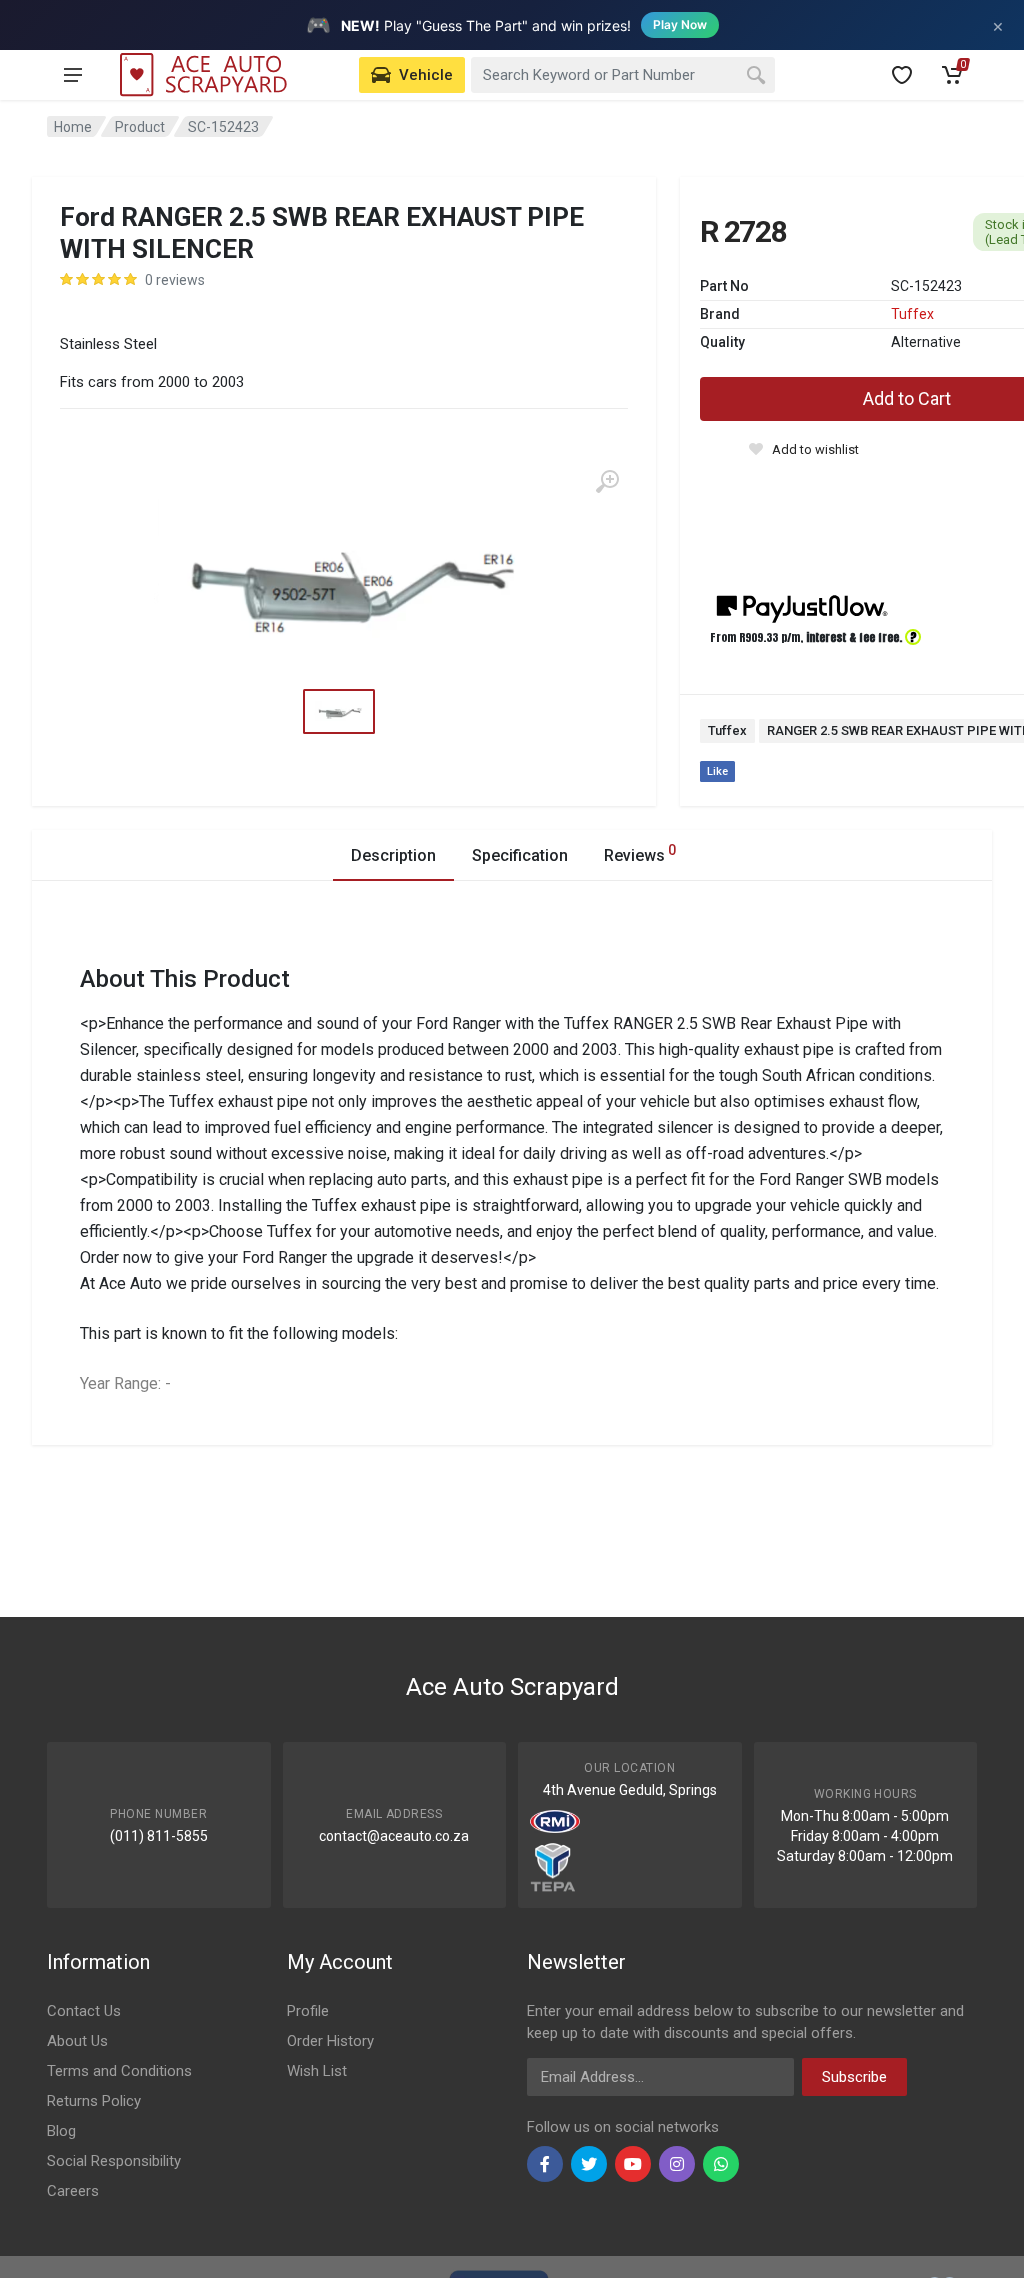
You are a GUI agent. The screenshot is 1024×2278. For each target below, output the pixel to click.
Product (140, 127)
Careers (73, 2191)
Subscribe (854, 2077)
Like (717, 771)
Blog (61, 2131)
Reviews (640, 853)
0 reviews (175, 280)
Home (73, 127)
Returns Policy (94, 2101)
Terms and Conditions (119, 2071)
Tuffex (912, 314)
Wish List (317, 2071)
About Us (77, 2041)
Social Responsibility (114, 2161)
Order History (330, 2041)
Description (393, 855)
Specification (520, 855)
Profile (308, 2011)
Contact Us (84, 2011)
